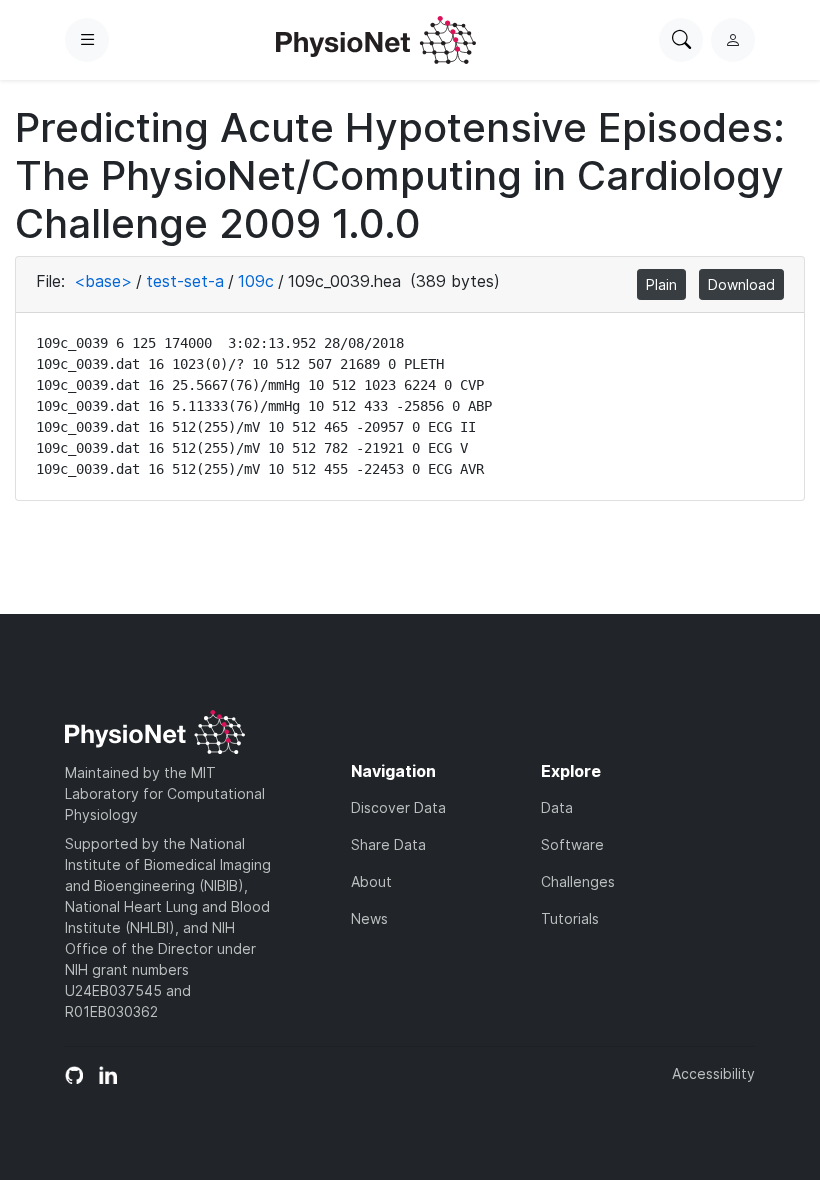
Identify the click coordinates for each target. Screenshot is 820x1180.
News (369, 918)
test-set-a (185, 281)
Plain (661, 284)
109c (256, 281)
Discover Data (398, 807)
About (371, 881)
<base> (103, 281)
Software (572, 844)
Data (557, 807)
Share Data (388, 844)
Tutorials (570, 918)
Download (741, 284)
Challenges (578, 881)
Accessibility (713, 1073)
